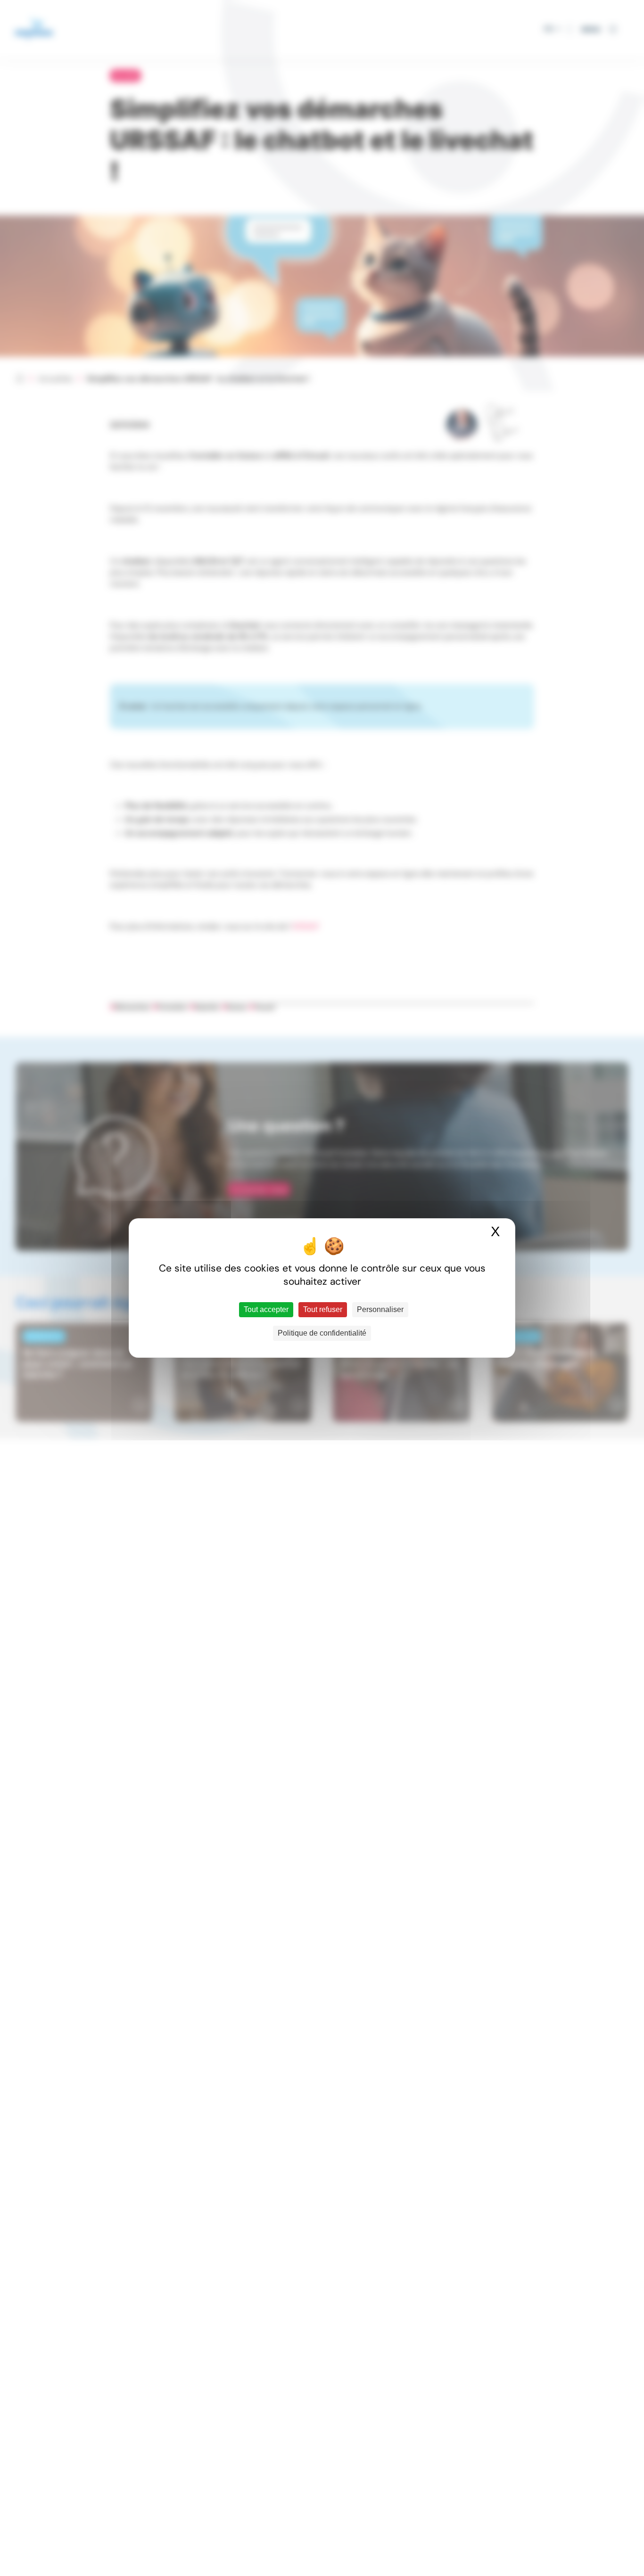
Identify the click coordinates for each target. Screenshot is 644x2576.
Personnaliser (380, 1309)
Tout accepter (266, 1309)
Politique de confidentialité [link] (322, 1333)
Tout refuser (323, 1309)
